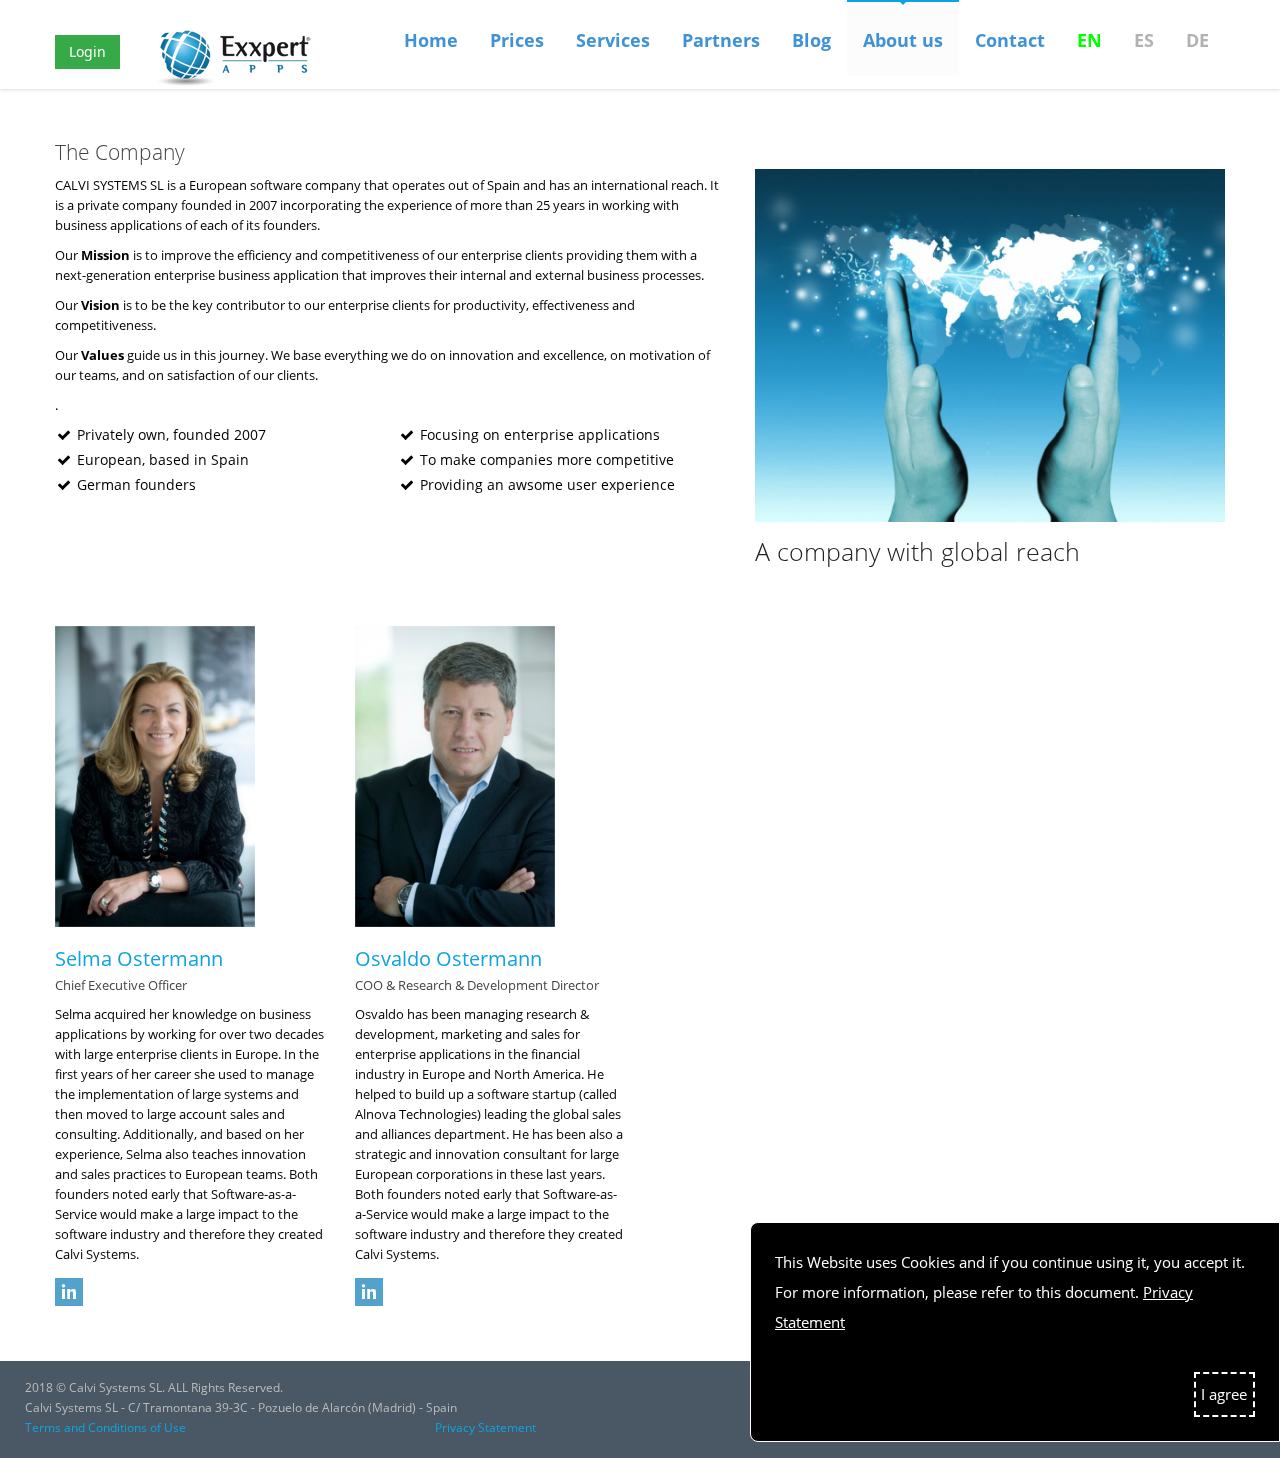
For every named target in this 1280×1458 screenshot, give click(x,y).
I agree (1224, 1394)
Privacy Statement (485, 1427)
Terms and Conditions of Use (105, 1427)
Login (87, 51)
